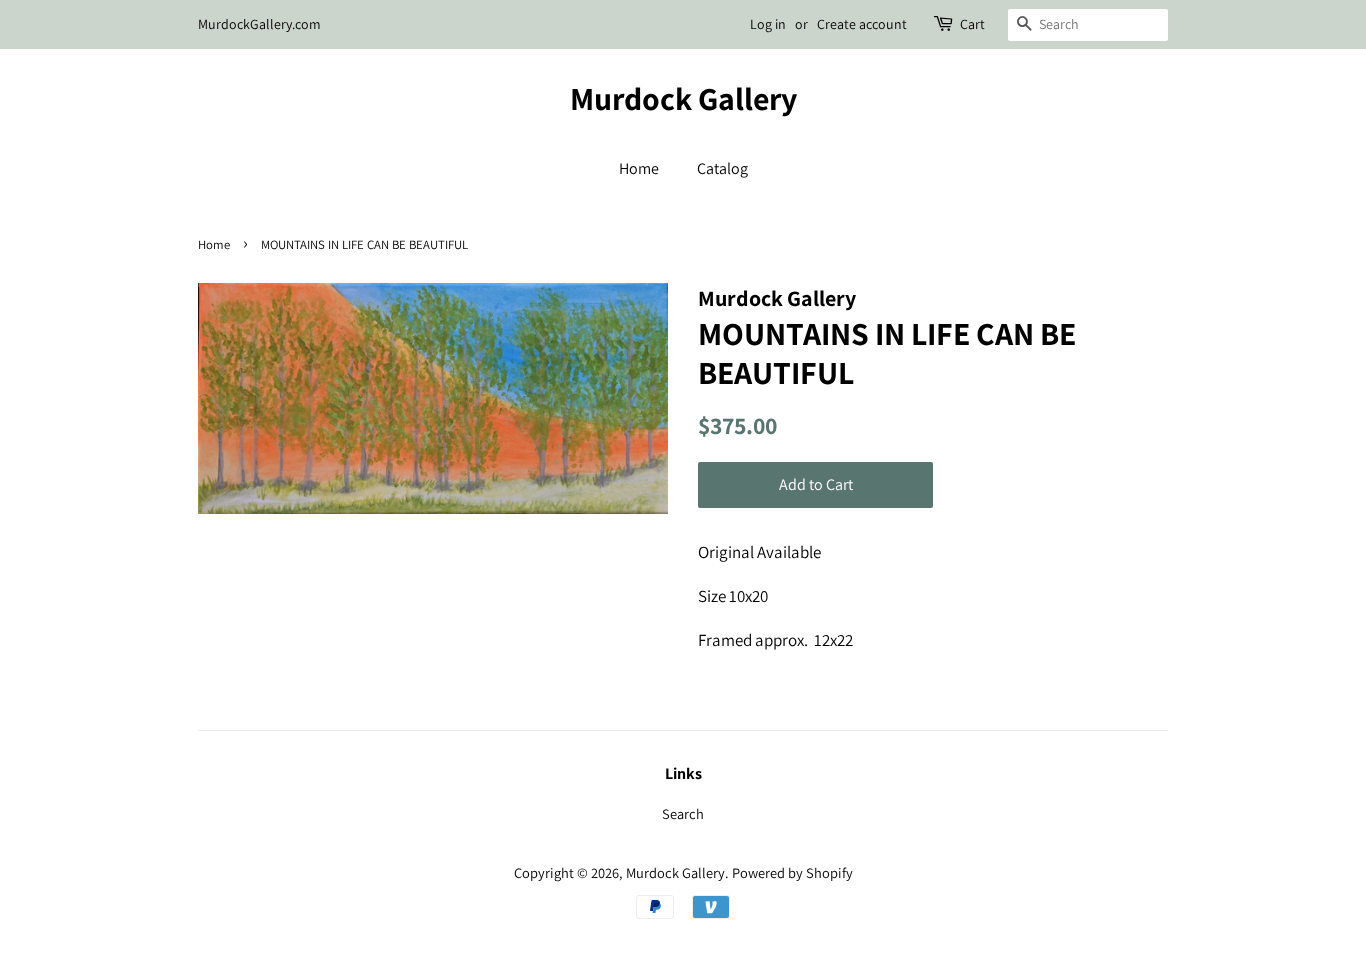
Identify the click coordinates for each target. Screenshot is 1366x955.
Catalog (722, 168)
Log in (768, 24)
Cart (972, 24)
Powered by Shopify (792, 872)
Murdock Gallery (683, 98)
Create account (862, 24)
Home (639, 168)
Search (683, 813)
